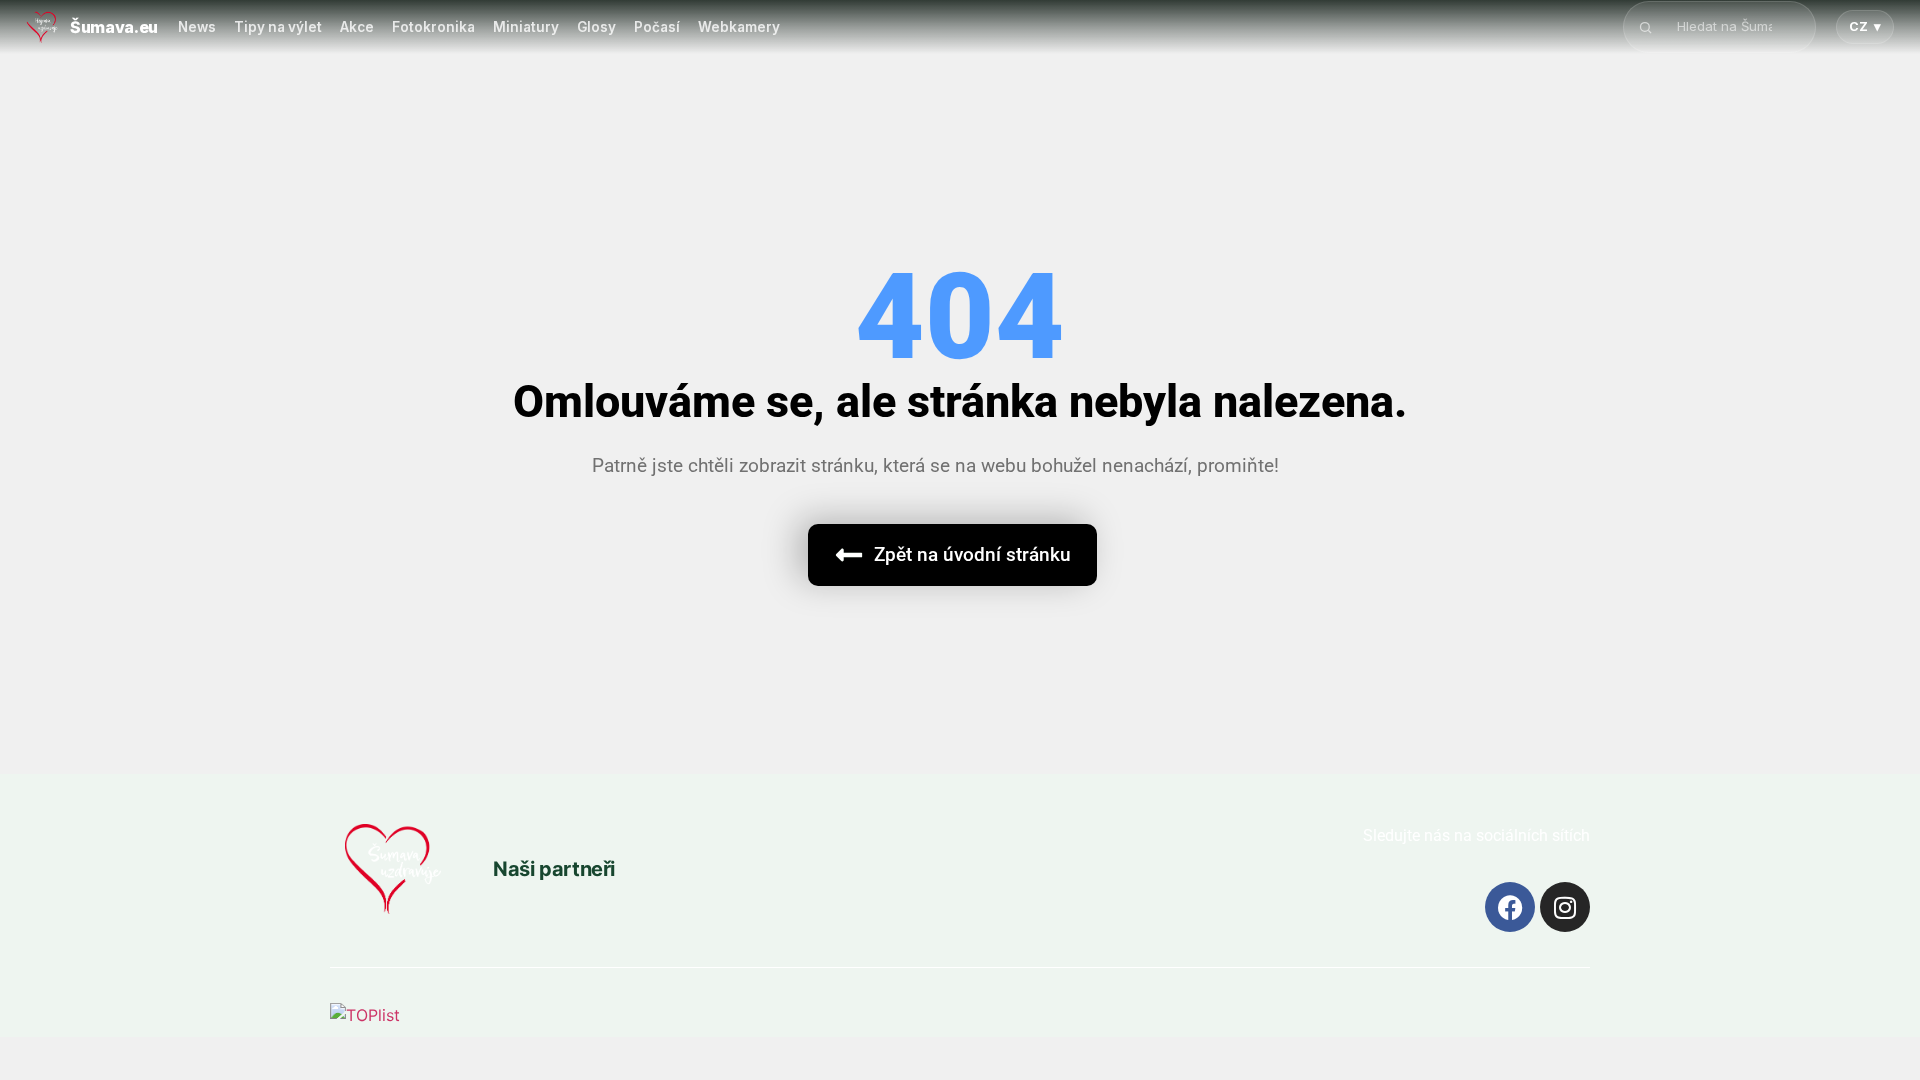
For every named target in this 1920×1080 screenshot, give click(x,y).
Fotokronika (433, 27)
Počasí (657, 27)
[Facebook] (1510, 907)
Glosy (596, 27)
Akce (357, 27)
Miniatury (526, 27)
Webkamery (739, 27)
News (197, 27)
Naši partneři (554, 869)
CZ (1865, 26)
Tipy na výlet (278, 27)
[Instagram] (1565, 907)
